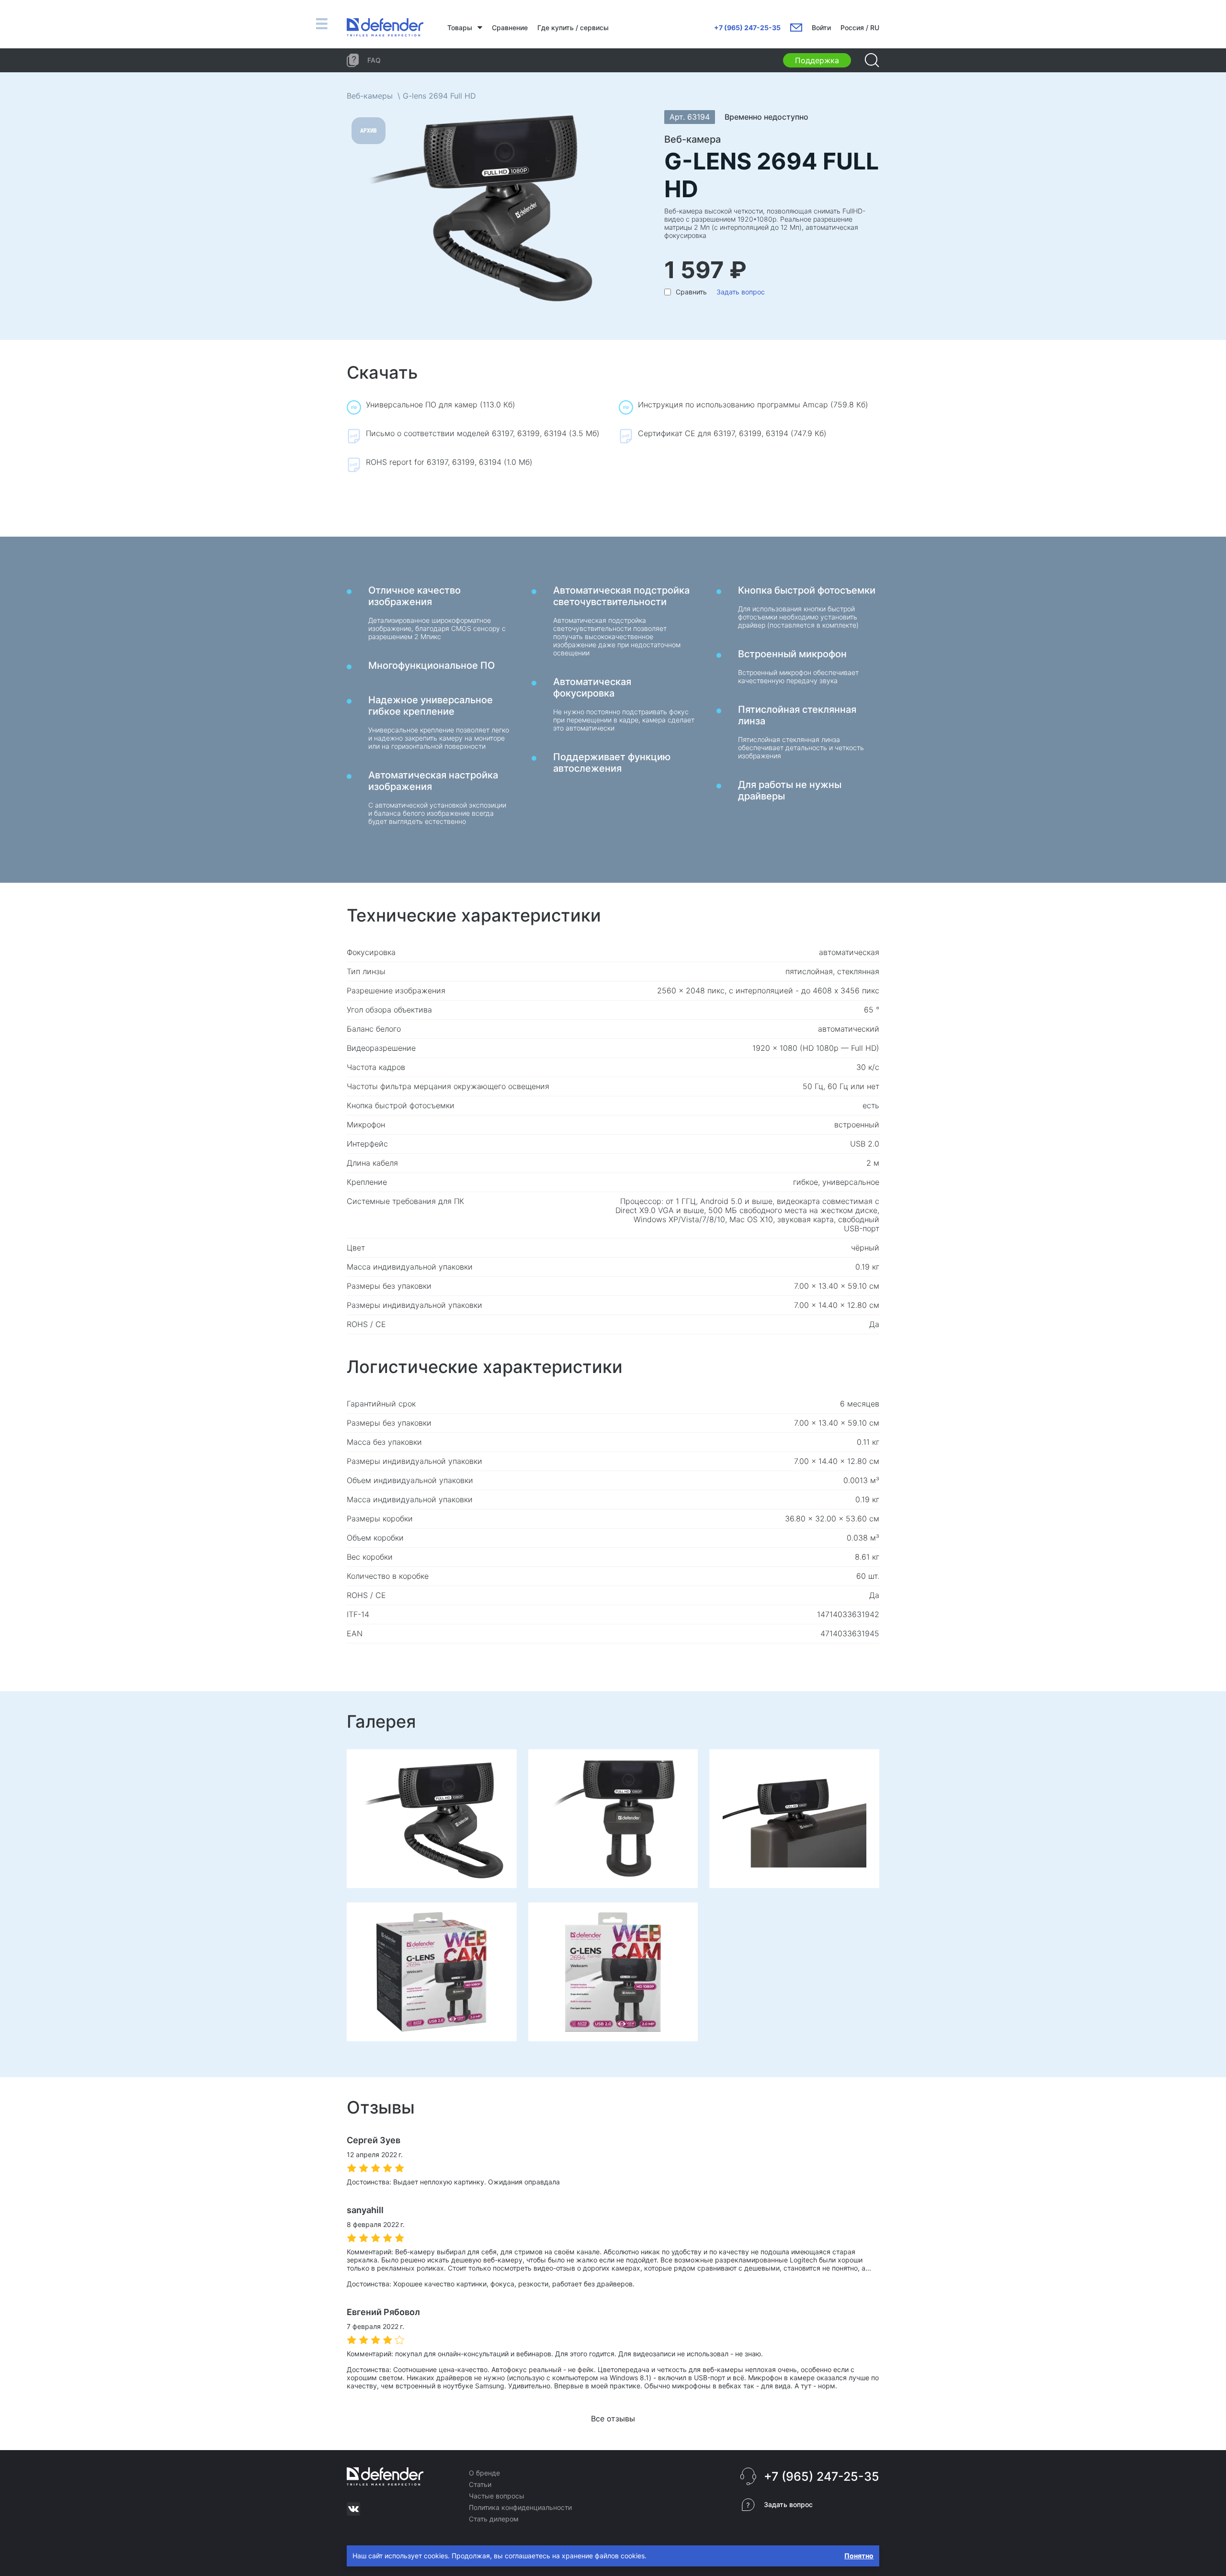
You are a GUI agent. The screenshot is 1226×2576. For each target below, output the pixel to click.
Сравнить (691, 292)
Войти (821, 28)
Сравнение (510, 28)
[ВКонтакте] (353, 2509)
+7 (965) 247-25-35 (747, 28)
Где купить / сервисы (573, 28)
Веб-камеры (370, 96)
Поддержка (817, 60)
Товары (460, 28)
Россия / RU (860, 28)
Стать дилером (494, 2519)
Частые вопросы (497, 2496)
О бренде (484, 2473)
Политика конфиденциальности (520, 2507)
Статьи (480, 2484)
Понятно (859, 2556)
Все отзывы (613, 2419)
